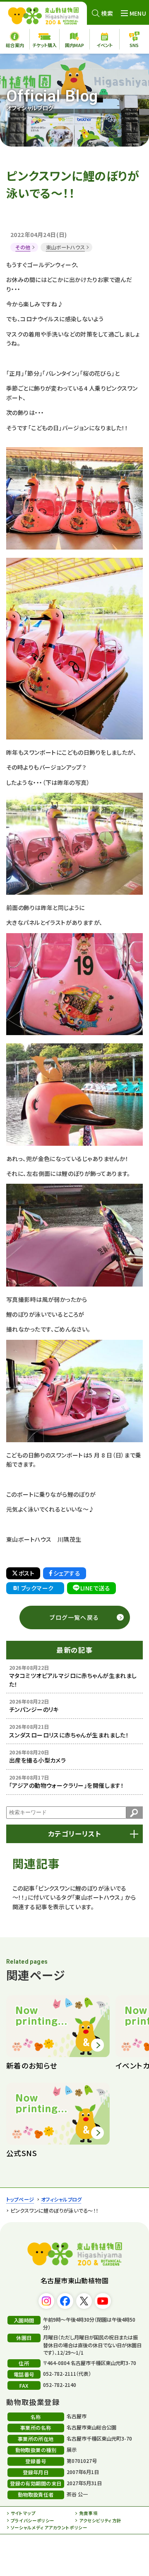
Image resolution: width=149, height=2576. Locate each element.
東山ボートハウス (65, 247)
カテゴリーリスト (74, 1834)
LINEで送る (95, 1588)
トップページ (20, 2199)
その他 (23, 247)
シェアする (67, 1573)
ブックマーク (37, 1588)
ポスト (26, 1573)
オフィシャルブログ (61, 2199)
